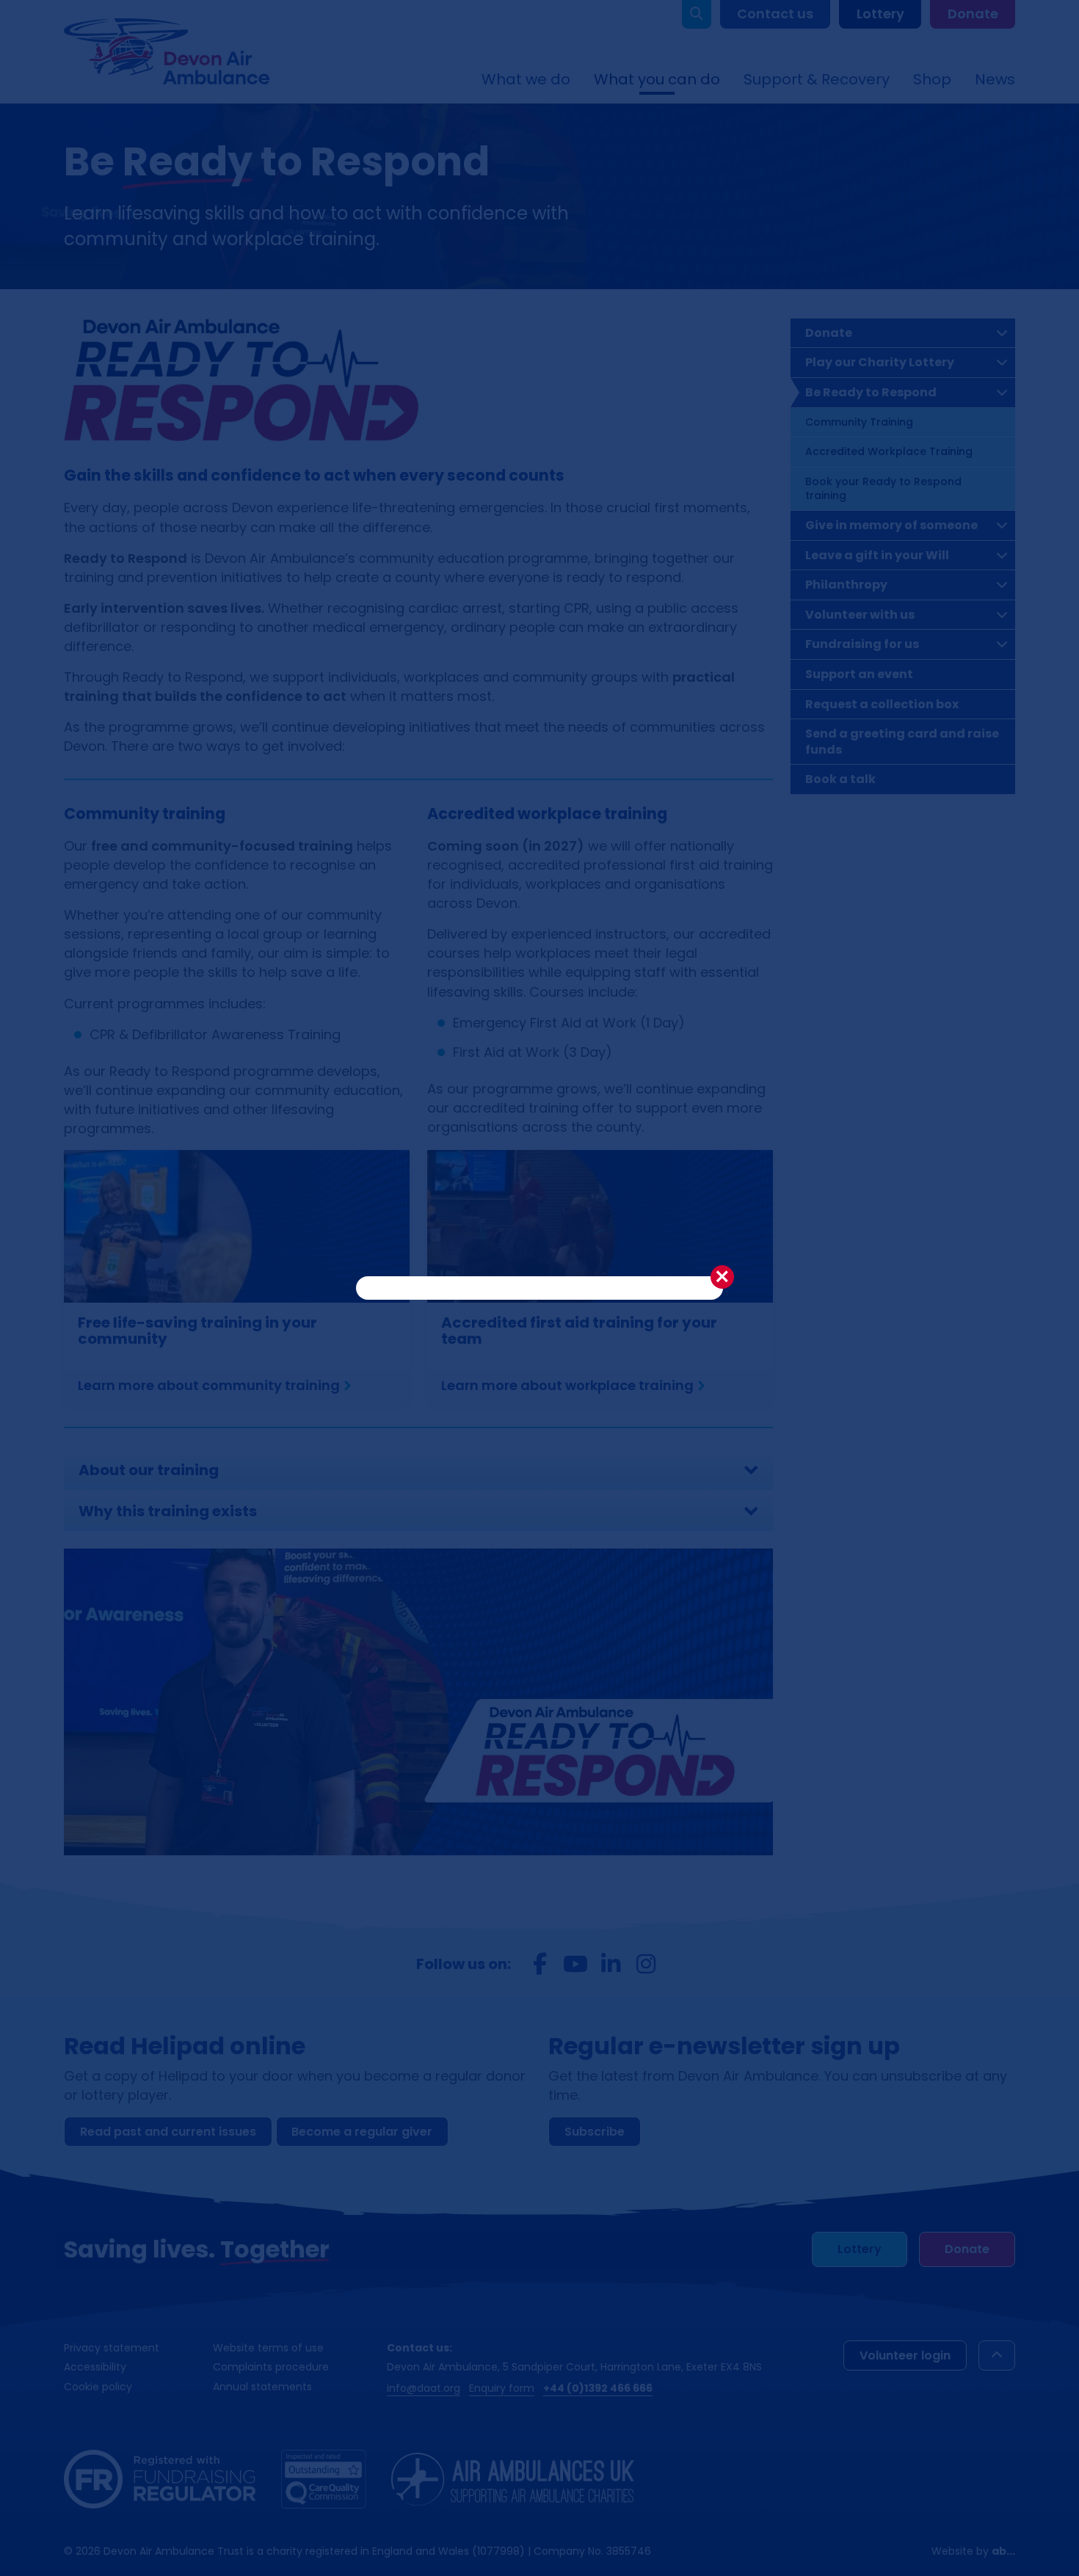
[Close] (722, 1277)
